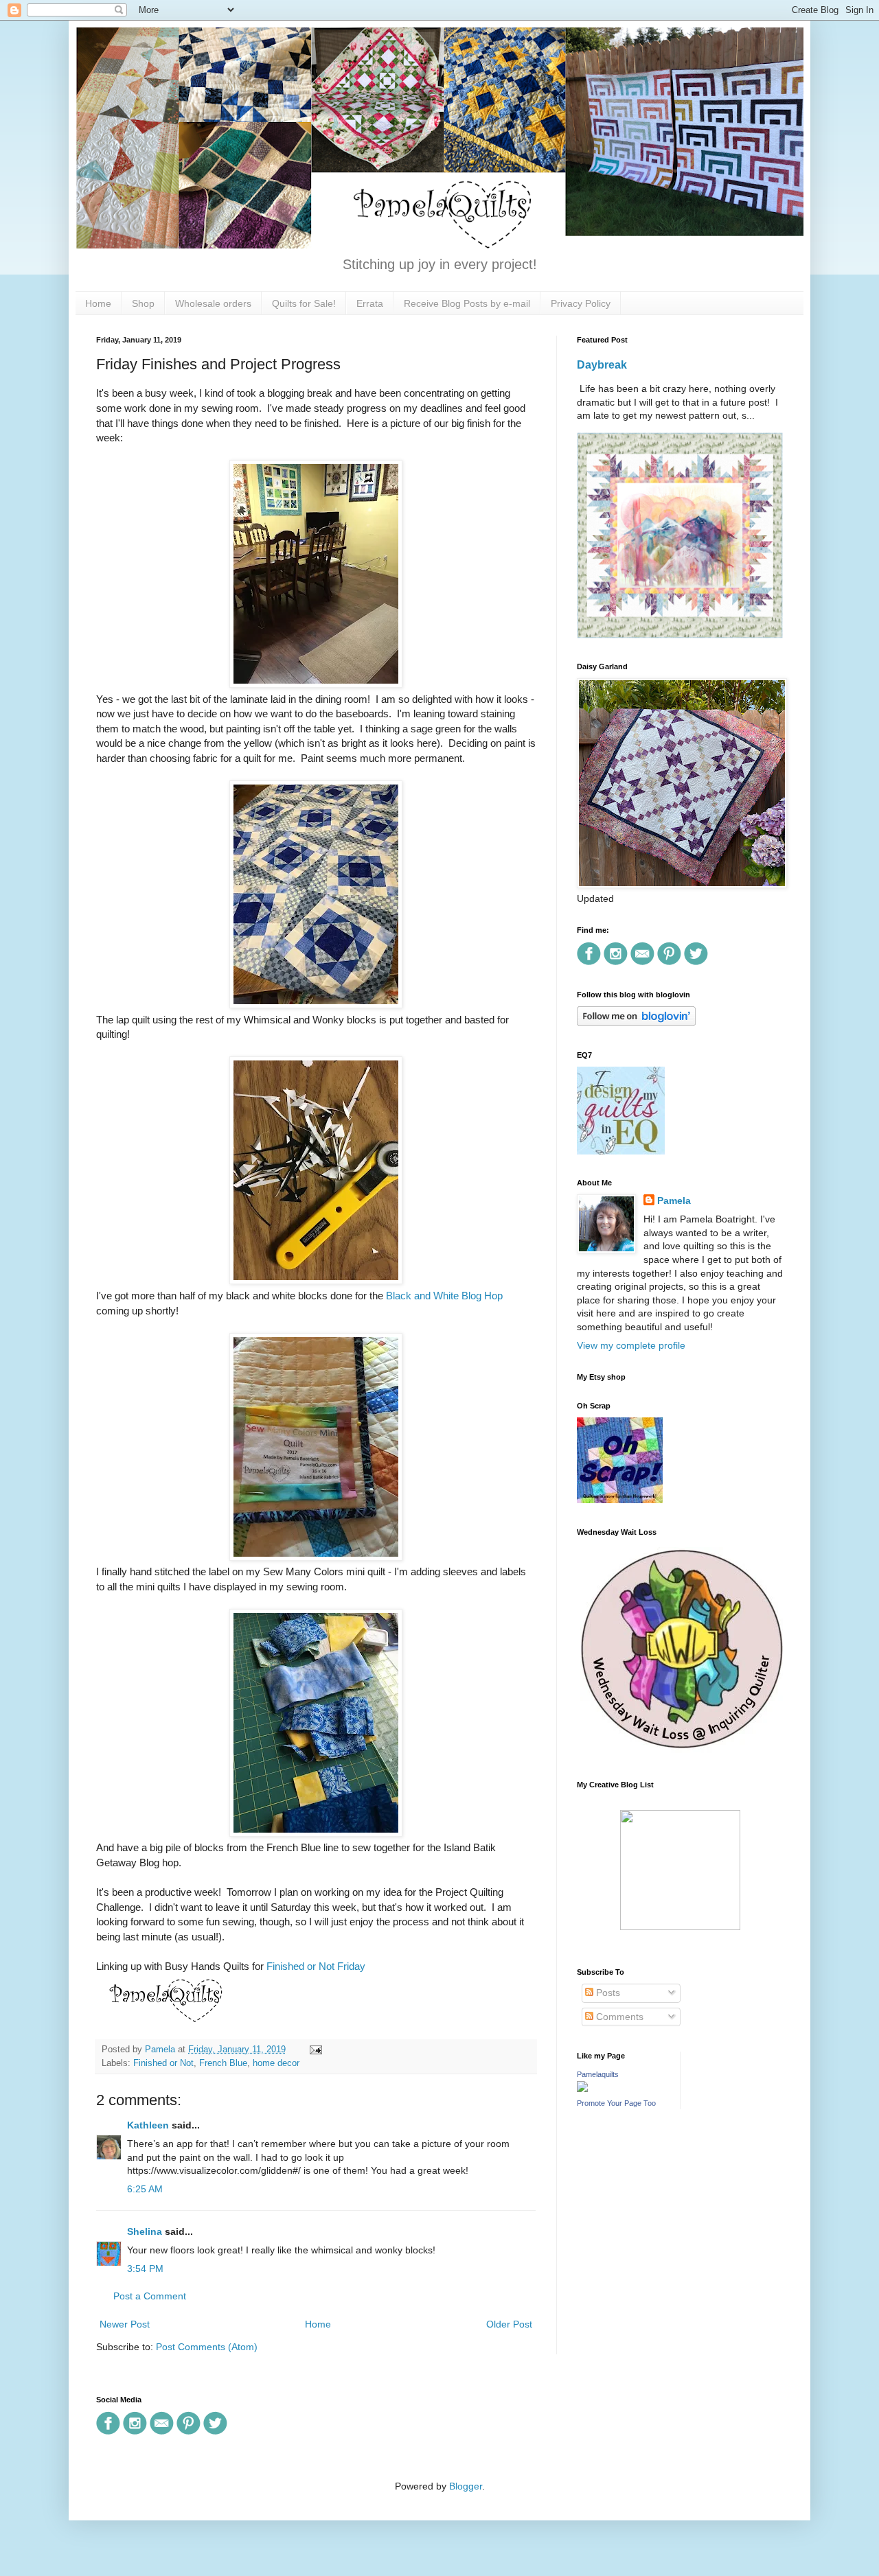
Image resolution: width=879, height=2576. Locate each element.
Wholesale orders (213, 303)
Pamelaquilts (598, 2074)
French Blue (223, 2063)
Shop (143, 303)
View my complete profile (631, 1345)
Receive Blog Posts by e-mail (467, 303)
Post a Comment (150, 2296)
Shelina (145, 2231)
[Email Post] (314, 2050)
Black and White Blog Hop (444, 1296)
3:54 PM (145, 2268)
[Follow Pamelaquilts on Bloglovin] (636, 1023)
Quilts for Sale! (304, 303)
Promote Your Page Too (616, 2103)
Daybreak (602, 364)
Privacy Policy (581, 303)
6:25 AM (145, 2189)
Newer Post (125, 2324)
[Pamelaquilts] (582, 2089)
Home (98, 303)
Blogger (466, 2486)
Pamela (674, 1200)
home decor (276, 2063)
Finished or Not (163, 2063)
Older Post (509, 2324)
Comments (618, 2017)
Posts (607, 1993)
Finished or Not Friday (316, 1966)
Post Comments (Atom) (207, 2347)
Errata (370, 303)
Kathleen (148, 2125)
